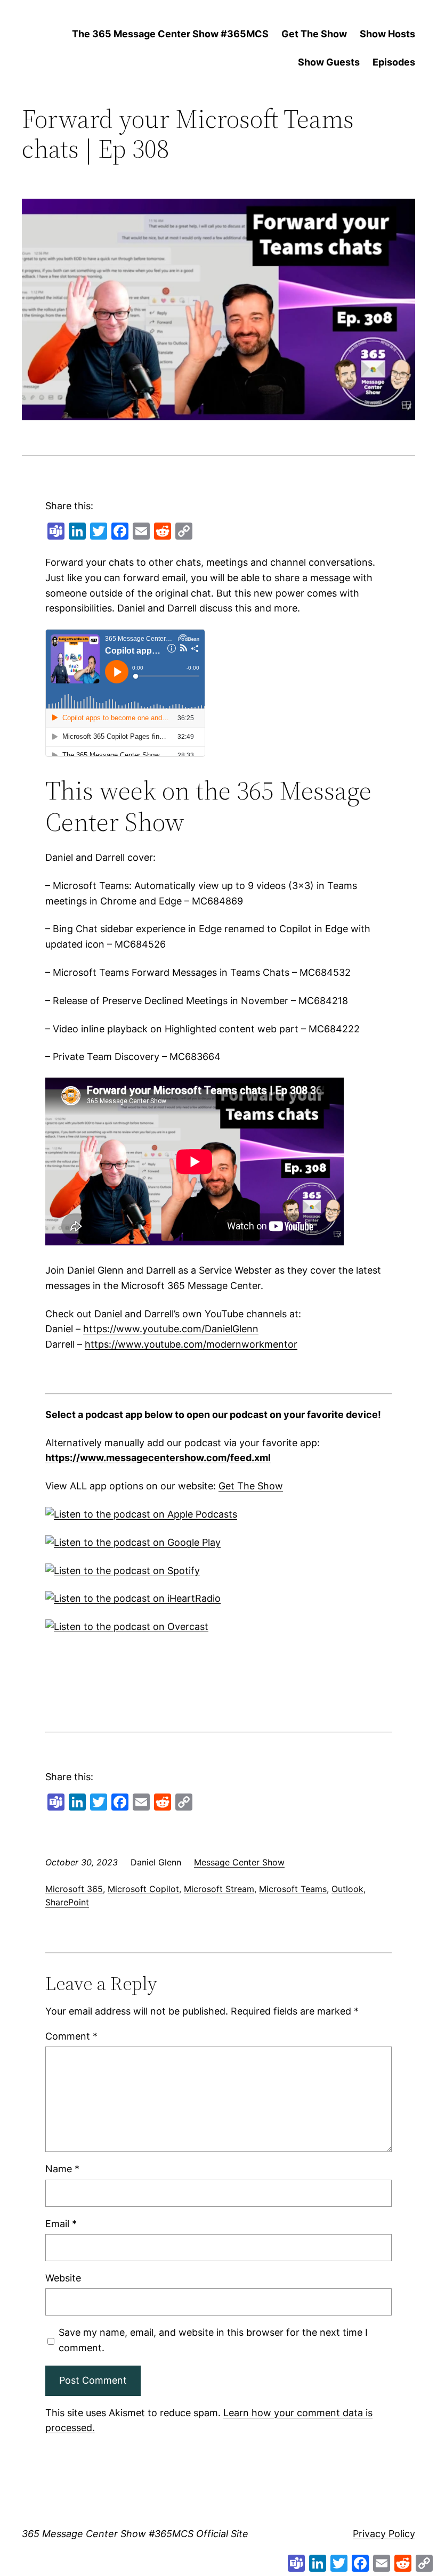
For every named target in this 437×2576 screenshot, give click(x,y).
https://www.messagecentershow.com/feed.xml (158, 1458)
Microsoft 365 (74, 1889)
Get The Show (251, 1486)
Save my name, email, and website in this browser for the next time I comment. (213, 2340)
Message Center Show (239, 1862)
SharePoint (67, 1902)
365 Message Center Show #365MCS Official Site (135, 2534)
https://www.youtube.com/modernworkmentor (191, 1344)
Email (61, 2224)
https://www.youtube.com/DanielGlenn (171, 1329)
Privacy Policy (384, 2534)
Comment (71, 2036)
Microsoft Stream (219, 1889)
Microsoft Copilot (143, 1889)
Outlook (347, 1889)
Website (63, 2278)
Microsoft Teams (293, 1889)
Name (62, 2169)
